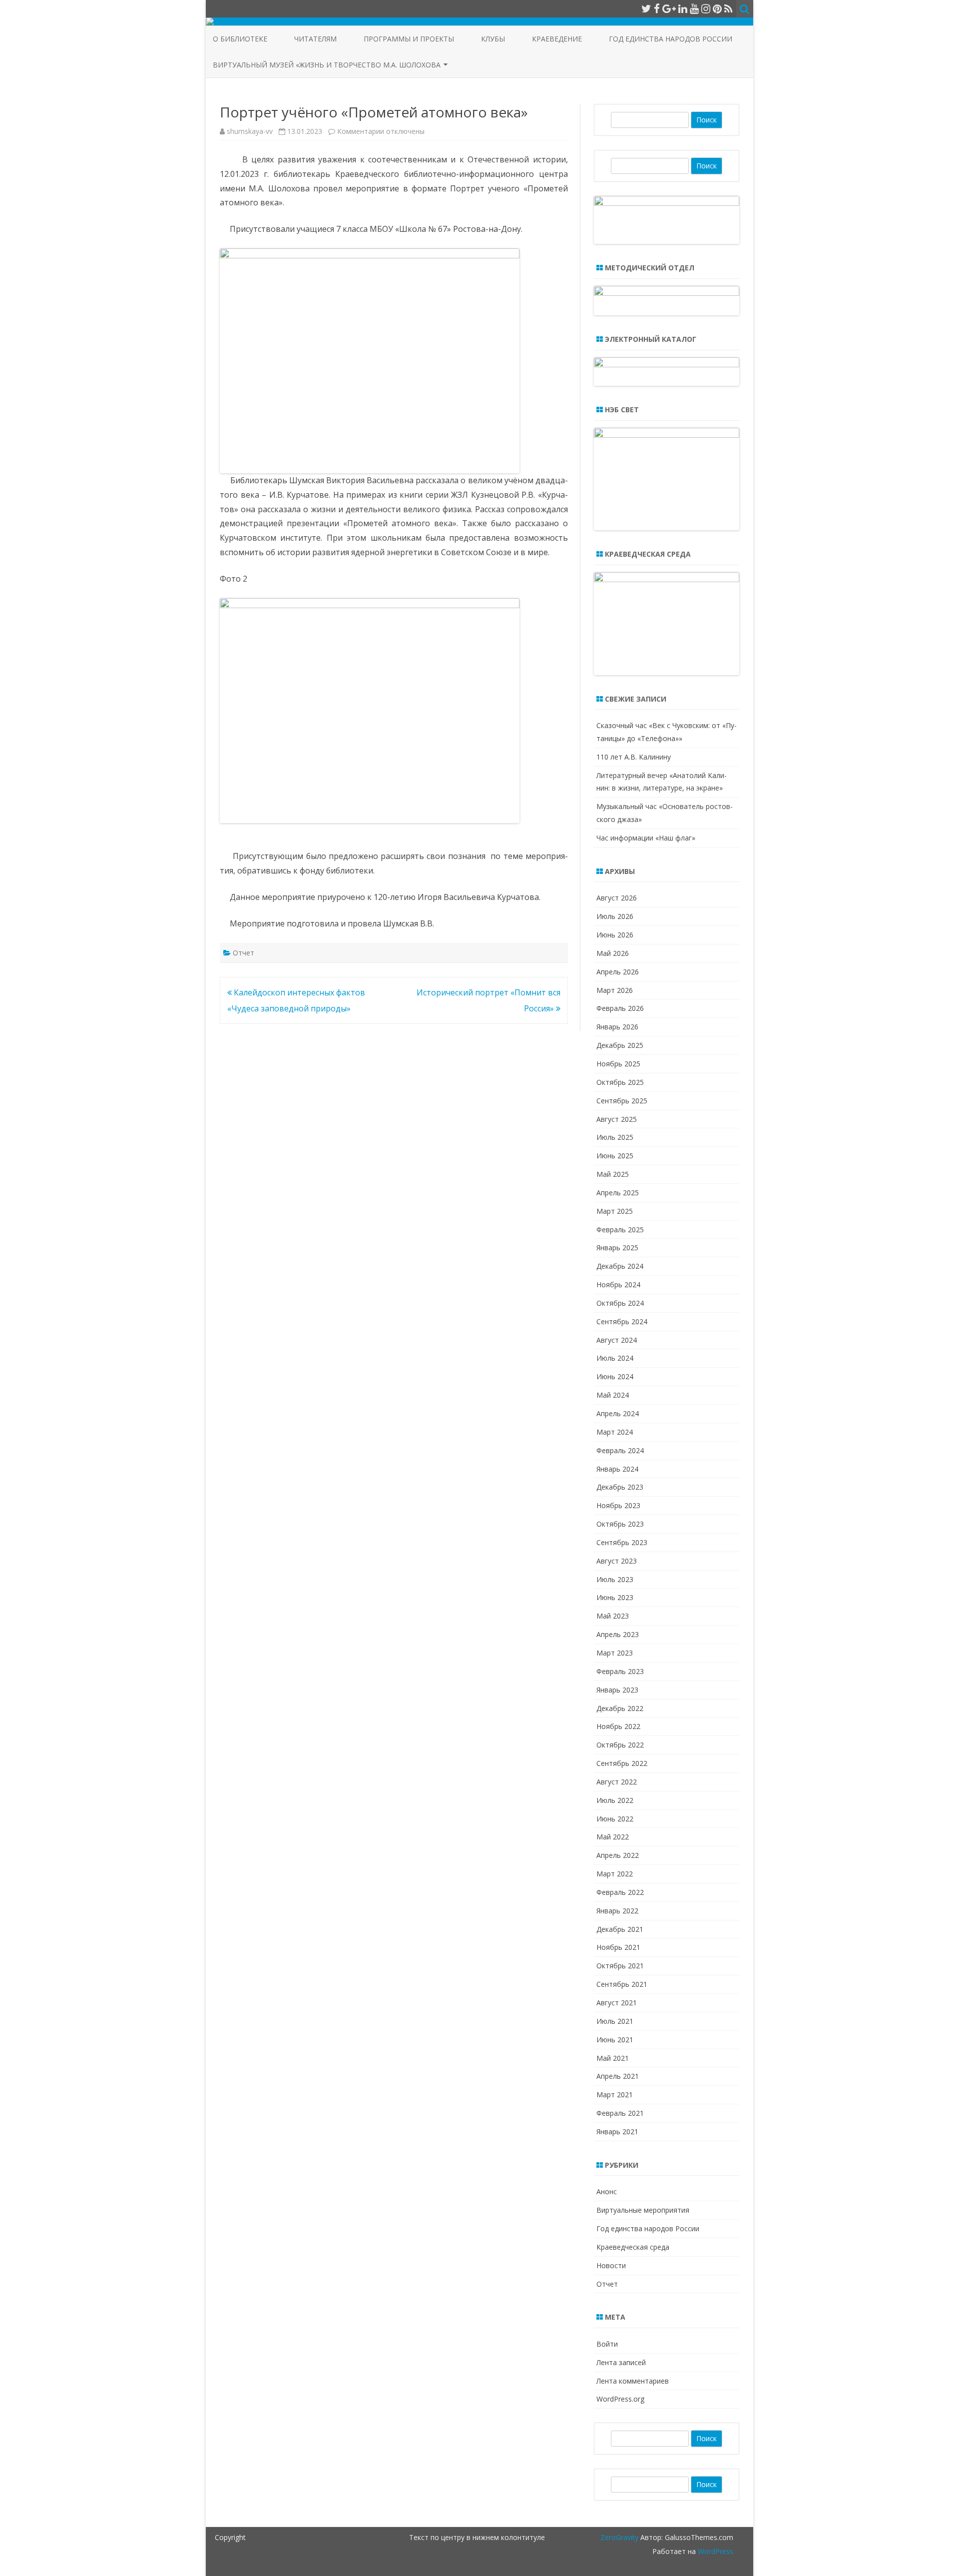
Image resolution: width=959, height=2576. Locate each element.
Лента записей (621, 2362)
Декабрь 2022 (620, 1708)
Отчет (243, 953)
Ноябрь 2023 (618, 1505)
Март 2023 (615, 1653)
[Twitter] (646, 8)
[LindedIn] (683, 8)
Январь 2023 (617, 1690)
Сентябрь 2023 (622, 1542)
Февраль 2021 (620, 2113)
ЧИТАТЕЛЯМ (315, 39)
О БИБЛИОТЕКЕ (240, 39)
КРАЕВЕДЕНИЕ (557, 39)
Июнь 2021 (615, 2040)
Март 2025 (615, 1211)
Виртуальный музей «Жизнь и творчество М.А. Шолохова (327, 65)
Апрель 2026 (618, 972)
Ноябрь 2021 (618, 1947)
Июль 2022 (615, 1800)
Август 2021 (617, 2003)
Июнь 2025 (615, 1156)
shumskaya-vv (250, 131)
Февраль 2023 (620, 1671)
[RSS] (728, 8)
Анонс (607, 2191)
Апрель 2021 (618, 2076)
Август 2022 (617, 1782)
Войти (607, 2344)
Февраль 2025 (620, 1230)
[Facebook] (657, 8)
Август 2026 (617, 898)
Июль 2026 (615, 916)
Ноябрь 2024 (618, 1285)
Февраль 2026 (620, 1008)
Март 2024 (615, 1432)
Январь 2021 (617, 2132)
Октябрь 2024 (620, 1303)
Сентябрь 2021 (622, 1984)
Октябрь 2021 (620, 1966)
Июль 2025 (615, 1137)
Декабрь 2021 (620, 1929)
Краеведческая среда (633, 2247)
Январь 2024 (617, 1469)
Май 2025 (613, 1174)
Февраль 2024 (620, 1450)
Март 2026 (615, 990)
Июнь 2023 (615, 1597)
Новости (611, 2265)
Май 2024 (613, 1395)
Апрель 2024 (618, 1413)
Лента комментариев (633, 2381)
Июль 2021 (615, 2021)
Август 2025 (617, 1119)
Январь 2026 (617, 1027)
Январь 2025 (617, 1248)
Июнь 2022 (615, 1819)
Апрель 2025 (618, 1193)
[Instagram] (706, 8)
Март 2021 (615, 2095)
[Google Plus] (669, 8)
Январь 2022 (617, 1911)
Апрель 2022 (618, 1855)
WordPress (715, 2551)
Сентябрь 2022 (622, 1763)
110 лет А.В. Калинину (634, 757)
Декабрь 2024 (620, 1266)
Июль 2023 (615, 1579)
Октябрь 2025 (620, 1082)
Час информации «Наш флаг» (646, 838)
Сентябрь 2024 (622, 1321)
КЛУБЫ (493, 39)
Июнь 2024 (615, 1376)
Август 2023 (617, 1561)
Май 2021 (613, 2058)
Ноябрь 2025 (618, 1064)
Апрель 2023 (618, 1634)
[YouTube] (694, 8)
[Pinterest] (717, 8)
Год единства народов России (671, 39)
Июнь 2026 (615, 935)
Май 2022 (613, 1837)
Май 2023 (613, 1616)
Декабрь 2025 (620, 1045)
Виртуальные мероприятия (643, 2210)
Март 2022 (615, 1874)
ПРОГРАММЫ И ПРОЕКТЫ (409, 39)
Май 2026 (613, 953)
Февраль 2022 (620, 1892)
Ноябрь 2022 (618, 1726)
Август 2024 (617, 1340)
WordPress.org (620, 2399)
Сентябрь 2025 (622, 1101)
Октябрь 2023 (620, 1524)
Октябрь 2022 (620, 1745)
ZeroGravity (619, 2537)
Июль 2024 (615, 1358)
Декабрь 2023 (620, 1487)
